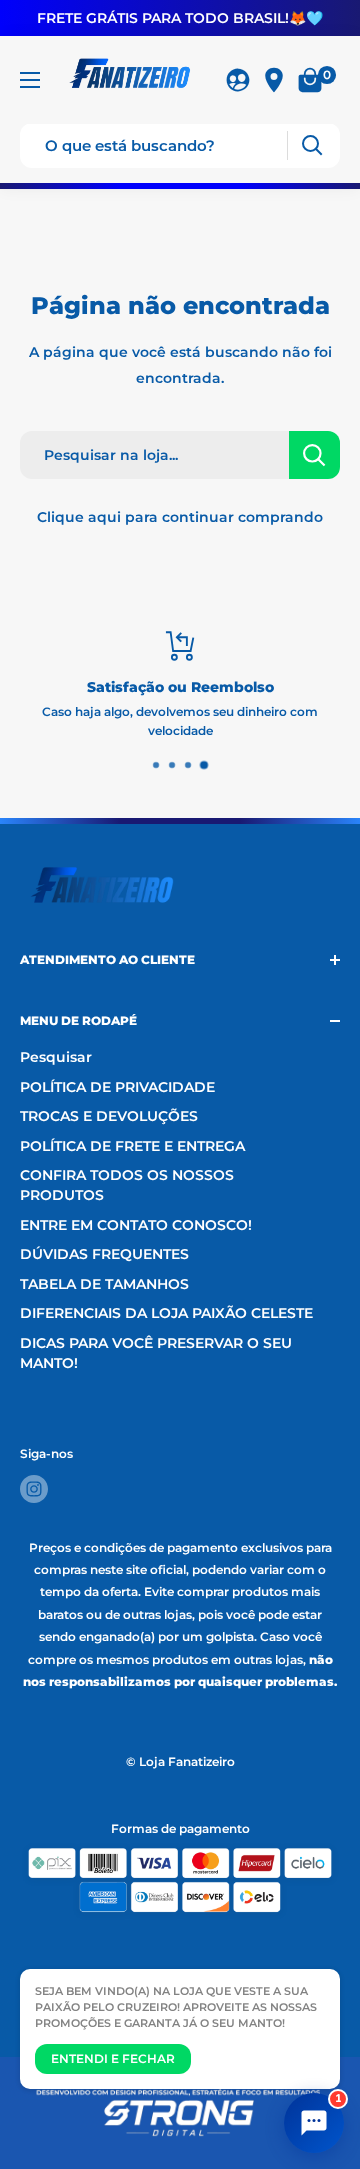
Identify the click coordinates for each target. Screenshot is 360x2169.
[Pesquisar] (311, 145)
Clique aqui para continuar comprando (180, 517)
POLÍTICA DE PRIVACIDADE (117, 1087)
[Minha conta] (238, 80)
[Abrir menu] (30, 80)
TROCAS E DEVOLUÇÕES (109, 1116)
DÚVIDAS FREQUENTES (104, 1254)
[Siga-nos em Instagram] (34, 1489)
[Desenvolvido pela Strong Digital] (180, 2113)
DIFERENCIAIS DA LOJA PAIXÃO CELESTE (166, 1313)
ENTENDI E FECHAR (113, 2058)
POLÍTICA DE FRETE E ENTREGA (132, 1146)
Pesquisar (56, 1057)
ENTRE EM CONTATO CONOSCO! (136, 1225)
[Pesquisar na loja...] (314, 455)
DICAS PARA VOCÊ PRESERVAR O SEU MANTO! (156, 1353)
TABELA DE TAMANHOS (104, 1284)
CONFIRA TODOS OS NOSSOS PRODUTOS (127, 1185)
